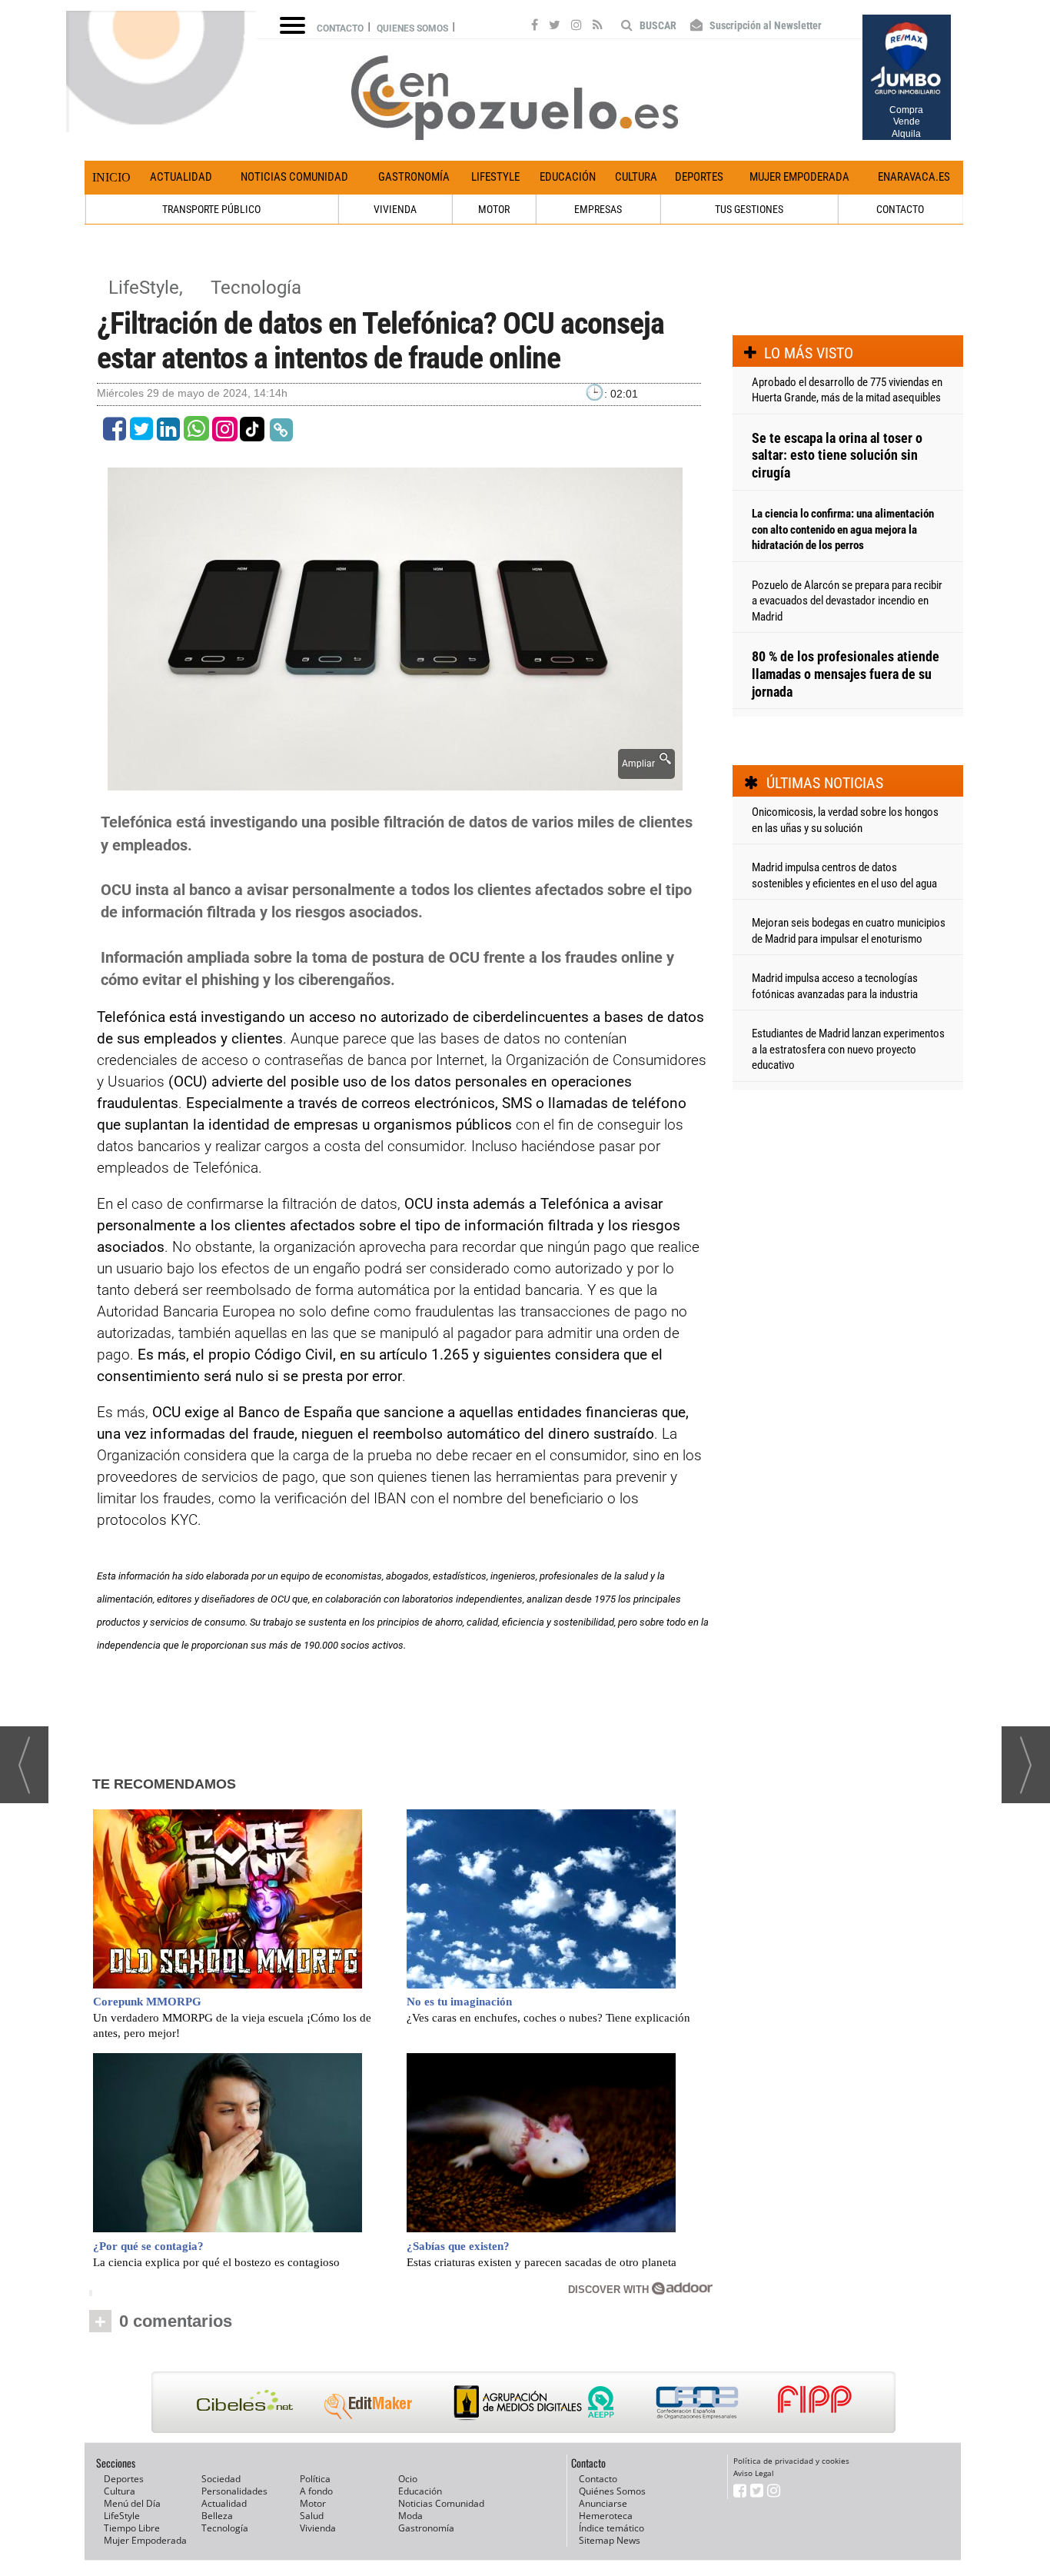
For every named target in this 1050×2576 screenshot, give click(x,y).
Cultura (636, 177)
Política (315, 2479)
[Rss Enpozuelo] (598, 27)
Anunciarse (603, 2503)
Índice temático (611, 2528)
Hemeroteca (606, 2516)
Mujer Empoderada (799, 177)
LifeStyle (495, 177)
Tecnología (256, 288)
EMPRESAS (598, 209)
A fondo (316, 2491)
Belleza (217, 2516)
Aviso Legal (754, 2473)
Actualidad (181, 177)
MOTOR (494, 209)
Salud (312, 2516)
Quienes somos (412, 28)
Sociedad (221, 2479)
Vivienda (318, 2528)
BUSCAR (657, 25)
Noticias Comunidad (294, 177)
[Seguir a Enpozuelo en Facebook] (535, 27)
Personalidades (234, 2491)
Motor (313, 2503)
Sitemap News (610, 2540)
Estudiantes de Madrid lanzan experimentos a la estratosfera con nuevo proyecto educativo (848, 1049)
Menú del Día (132, 2503)
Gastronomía (414, 177)
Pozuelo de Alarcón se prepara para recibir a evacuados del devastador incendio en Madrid (847, 601)
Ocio (408, 2479)
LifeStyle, (148, 288)
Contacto (340, 28)
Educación (568, 177)
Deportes (699, 177)
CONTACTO (900, 209)
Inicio (111, 177)
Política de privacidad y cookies (791, 2461)
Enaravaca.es (914, 177)
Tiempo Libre (132, 2528)
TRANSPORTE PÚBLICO (211, 209)
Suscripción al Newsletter (764, 25)
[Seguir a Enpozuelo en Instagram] (577, 27)
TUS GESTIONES (749, 209)
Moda (410, 2516)
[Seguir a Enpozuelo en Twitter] (555, 27)
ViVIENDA (395, 209)
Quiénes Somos (612, 2491)
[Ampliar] (395, 782)
